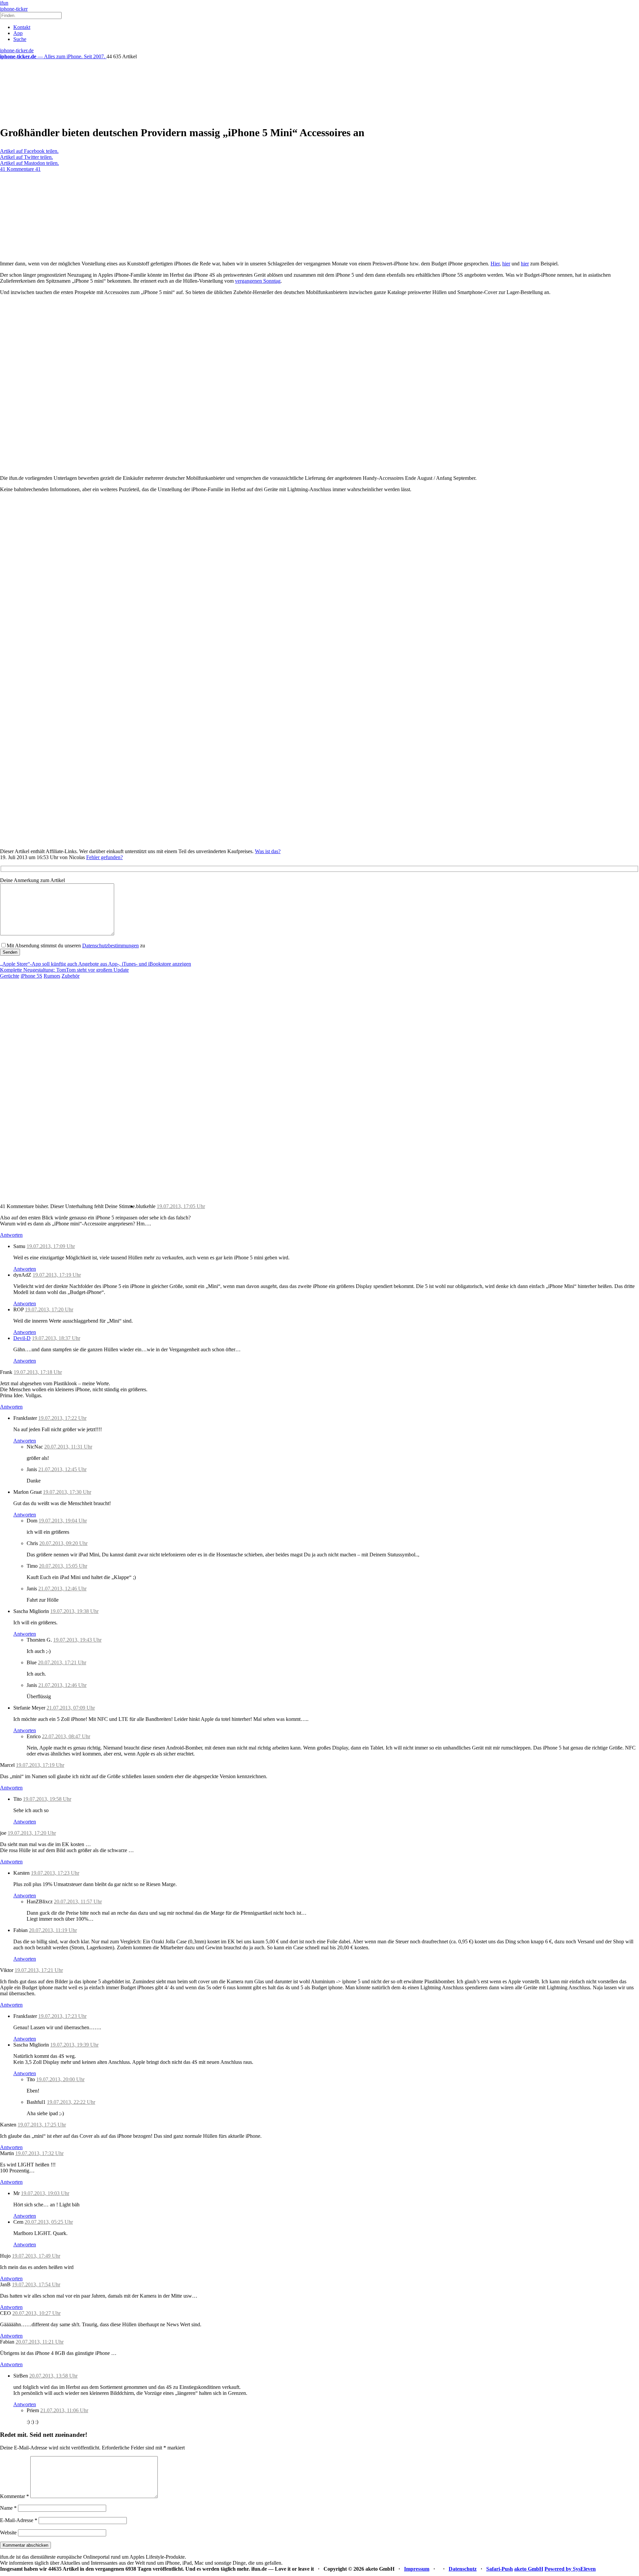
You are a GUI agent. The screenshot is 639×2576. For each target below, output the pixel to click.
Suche (20, 39)
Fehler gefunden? (105, 857)
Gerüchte (10, 976)
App (18, 33)
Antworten (11, 1235)
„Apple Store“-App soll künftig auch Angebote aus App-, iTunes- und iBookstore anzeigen (96, 964)
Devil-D (22, 1338)
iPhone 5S (31, 976)
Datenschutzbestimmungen (110, 946)
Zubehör (71, 976)
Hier (495, 264)
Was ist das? (268, 851)
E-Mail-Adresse (19, 2520)
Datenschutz (463, 2569)
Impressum (417, 2569)
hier (506, 264)
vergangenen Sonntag (258, 281)
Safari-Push (500, 2569)
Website (8, 2533)
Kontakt (22, 27)
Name (8, 2508)
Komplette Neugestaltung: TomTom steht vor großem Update (64, 970)
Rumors (52, 976)
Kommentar (14, 2496)
